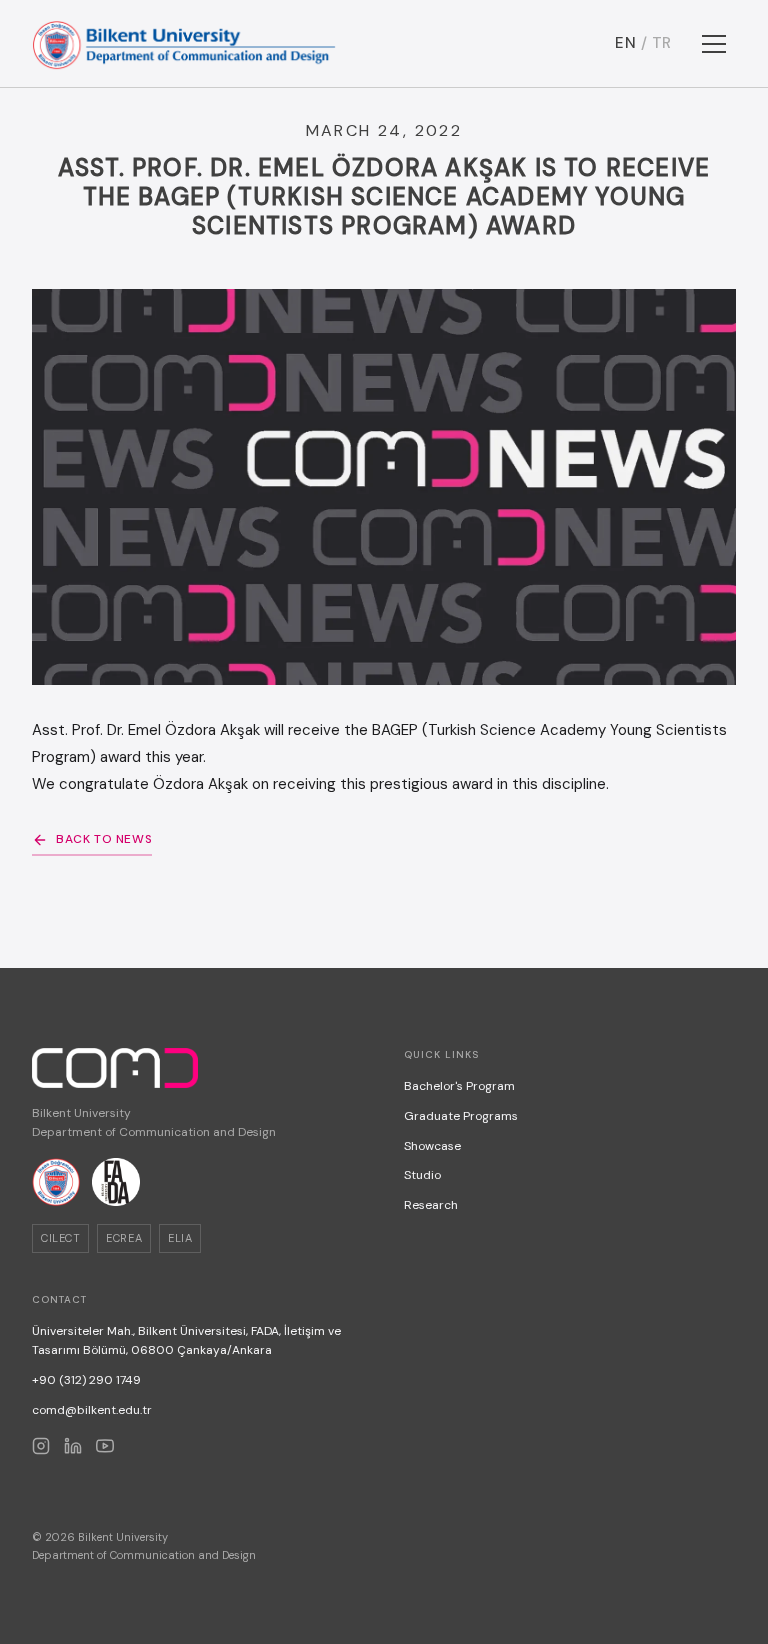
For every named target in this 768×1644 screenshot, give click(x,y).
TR (662, 43)
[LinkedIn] (73, 1446)
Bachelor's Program (459, 1086)
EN (626, 43)
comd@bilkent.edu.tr (92, 1410)
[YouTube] (105, 1446)
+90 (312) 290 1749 (86, 1380)
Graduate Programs (461, 1116)
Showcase (432, 1146)
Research (431, 1205)
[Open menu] (714, 44)
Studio (422, 1175)
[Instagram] (41, 1446)
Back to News (104, 839)
